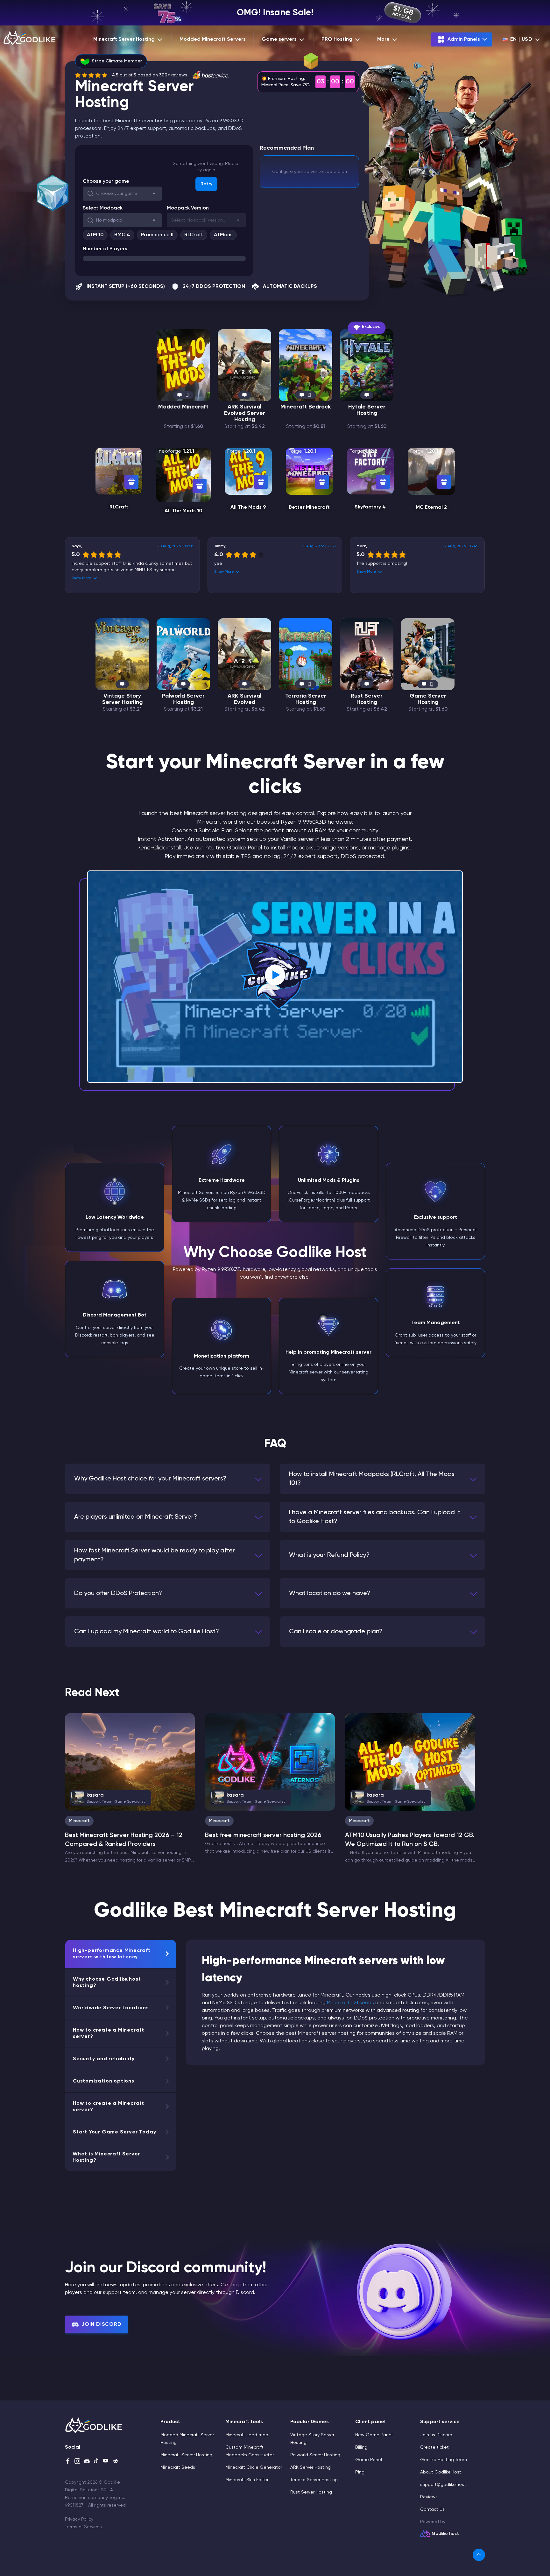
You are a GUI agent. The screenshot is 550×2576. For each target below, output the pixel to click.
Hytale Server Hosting (367, 410)
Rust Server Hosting (367, 699)
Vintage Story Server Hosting (122, 699)
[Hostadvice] (210, 75)
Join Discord (102, 2324)
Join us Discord (436, 2435)
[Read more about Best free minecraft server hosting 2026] (270, 1762)
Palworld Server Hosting (183, 699)
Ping (360, 2472)
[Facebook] (68, 2462)
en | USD (521, 39)
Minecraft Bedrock (306, 407)
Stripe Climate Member (117, 61)
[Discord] (87, 2462)
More (383, 39)
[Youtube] (106, 2462)
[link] (479, 2555)
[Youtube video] (275, 976)
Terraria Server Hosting (306, 699)
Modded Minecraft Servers (213, 39)
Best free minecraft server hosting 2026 (263, 1835)
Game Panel (369, 2460)
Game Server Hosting (428, 699)
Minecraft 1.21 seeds (350, 2003)
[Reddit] (116, 2462)
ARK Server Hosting (310, 2467)
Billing (361, 2447)
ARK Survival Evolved (244, 699)
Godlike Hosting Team (444, 2460)
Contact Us (432, 2509)
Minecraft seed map (247, 2435)
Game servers (279, 39)
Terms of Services (83, 2527)
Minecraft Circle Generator (254, 2467)
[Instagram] (77, 2462)
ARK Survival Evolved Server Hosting (245, 413)
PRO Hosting (337, 39)
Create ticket (434, 2447)
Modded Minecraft (183, 407)
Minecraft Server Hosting (124, 39)
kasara (111, 1798)
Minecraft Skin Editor (247, 2480)
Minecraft (79, 1821)
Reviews (429, 2497)
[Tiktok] (96, 2462)
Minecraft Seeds (178, 2467)
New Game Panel (374, 2435)
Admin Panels (464, 39)
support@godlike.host (443, 2485)
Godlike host (445, 2534)
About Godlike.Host (441, 2472)
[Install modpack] (131, 482)
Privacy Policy (79, 2519)
